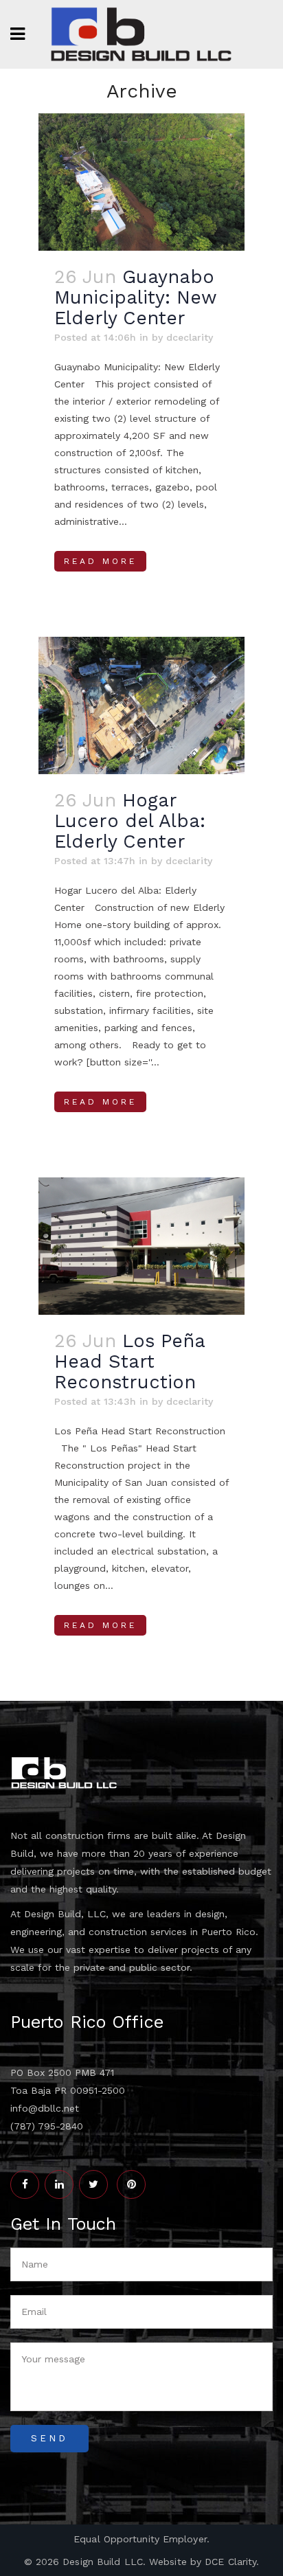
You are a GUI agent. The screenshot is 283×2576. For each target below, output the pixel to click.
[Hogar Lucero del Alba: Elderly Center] (141, 705)
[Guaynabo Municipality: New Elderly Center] (141, 182)
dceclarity (190, 337)
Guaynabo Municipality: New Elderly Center (135, 297)
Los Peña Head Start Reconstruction (129, 1362)
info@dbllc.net (45, 2108)
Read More (100, 561)
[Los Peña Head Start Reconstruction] (141, 1246)
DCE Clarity (230, 2562)
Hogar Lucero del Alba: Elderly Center (130, 821)
